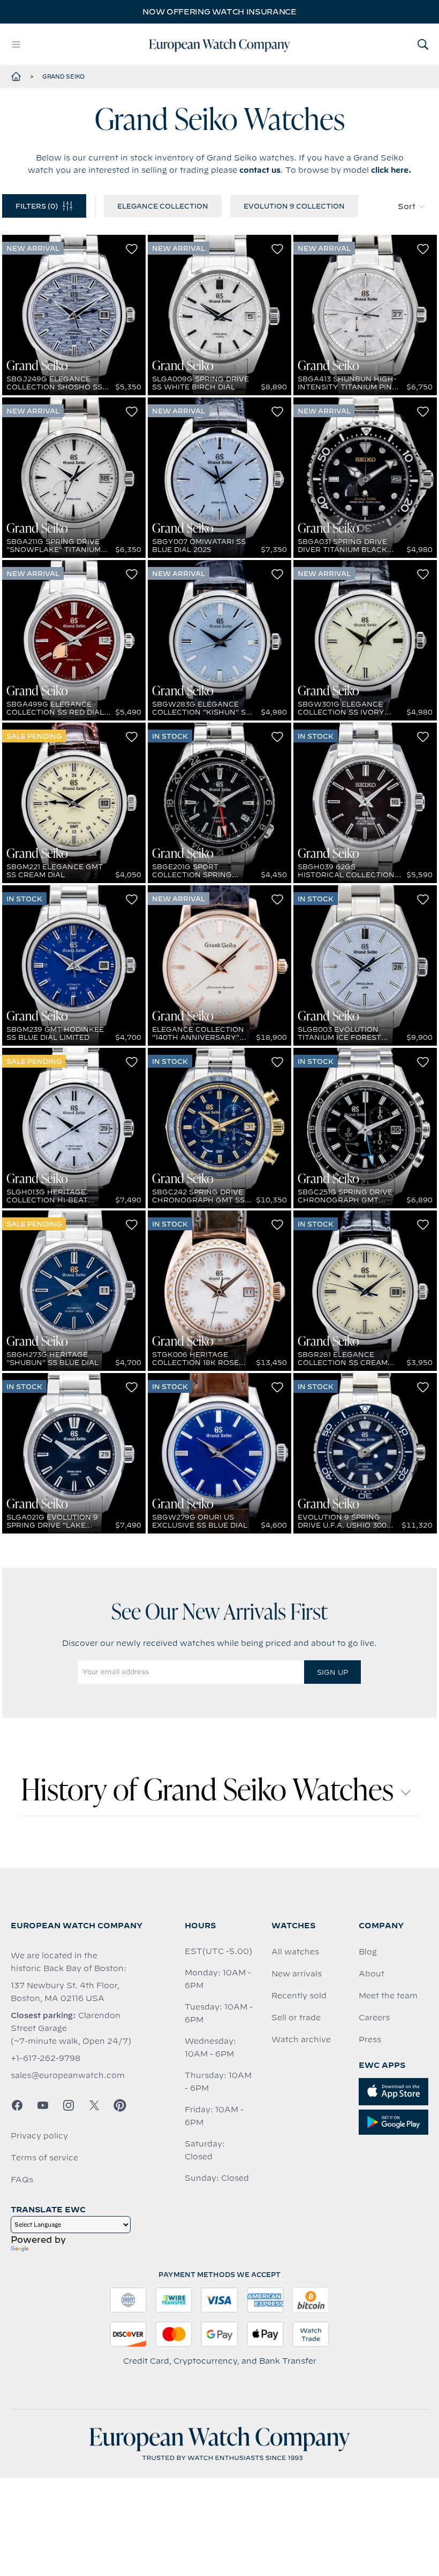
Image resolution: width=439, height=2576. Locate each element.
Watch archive (301, 2040)
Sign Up (332, 1672)
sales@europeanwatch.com (68, 2075)
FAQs (22, 2180)
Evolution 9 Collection (294, 206)
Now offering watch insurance (219, 12)
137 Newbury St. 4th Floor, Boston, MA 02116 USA (65, 1992)
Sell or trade (296, 2018)
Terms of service (44, 2158)
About (372, 1974)
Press (370, 2040)
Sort (407, 206)
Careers (374, 2018)
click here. (391, 170)
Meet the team (388, 1996)
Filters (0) (37, 206)
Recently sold (299, 1996)
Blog (368, 1952)
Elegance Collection (163, 206)
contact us (260, 170)
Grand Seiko (63, 76)
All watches (295, 1952)
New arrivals (297, 1974)
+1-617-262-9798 (46, 2058)
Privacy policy (39, 2136)
